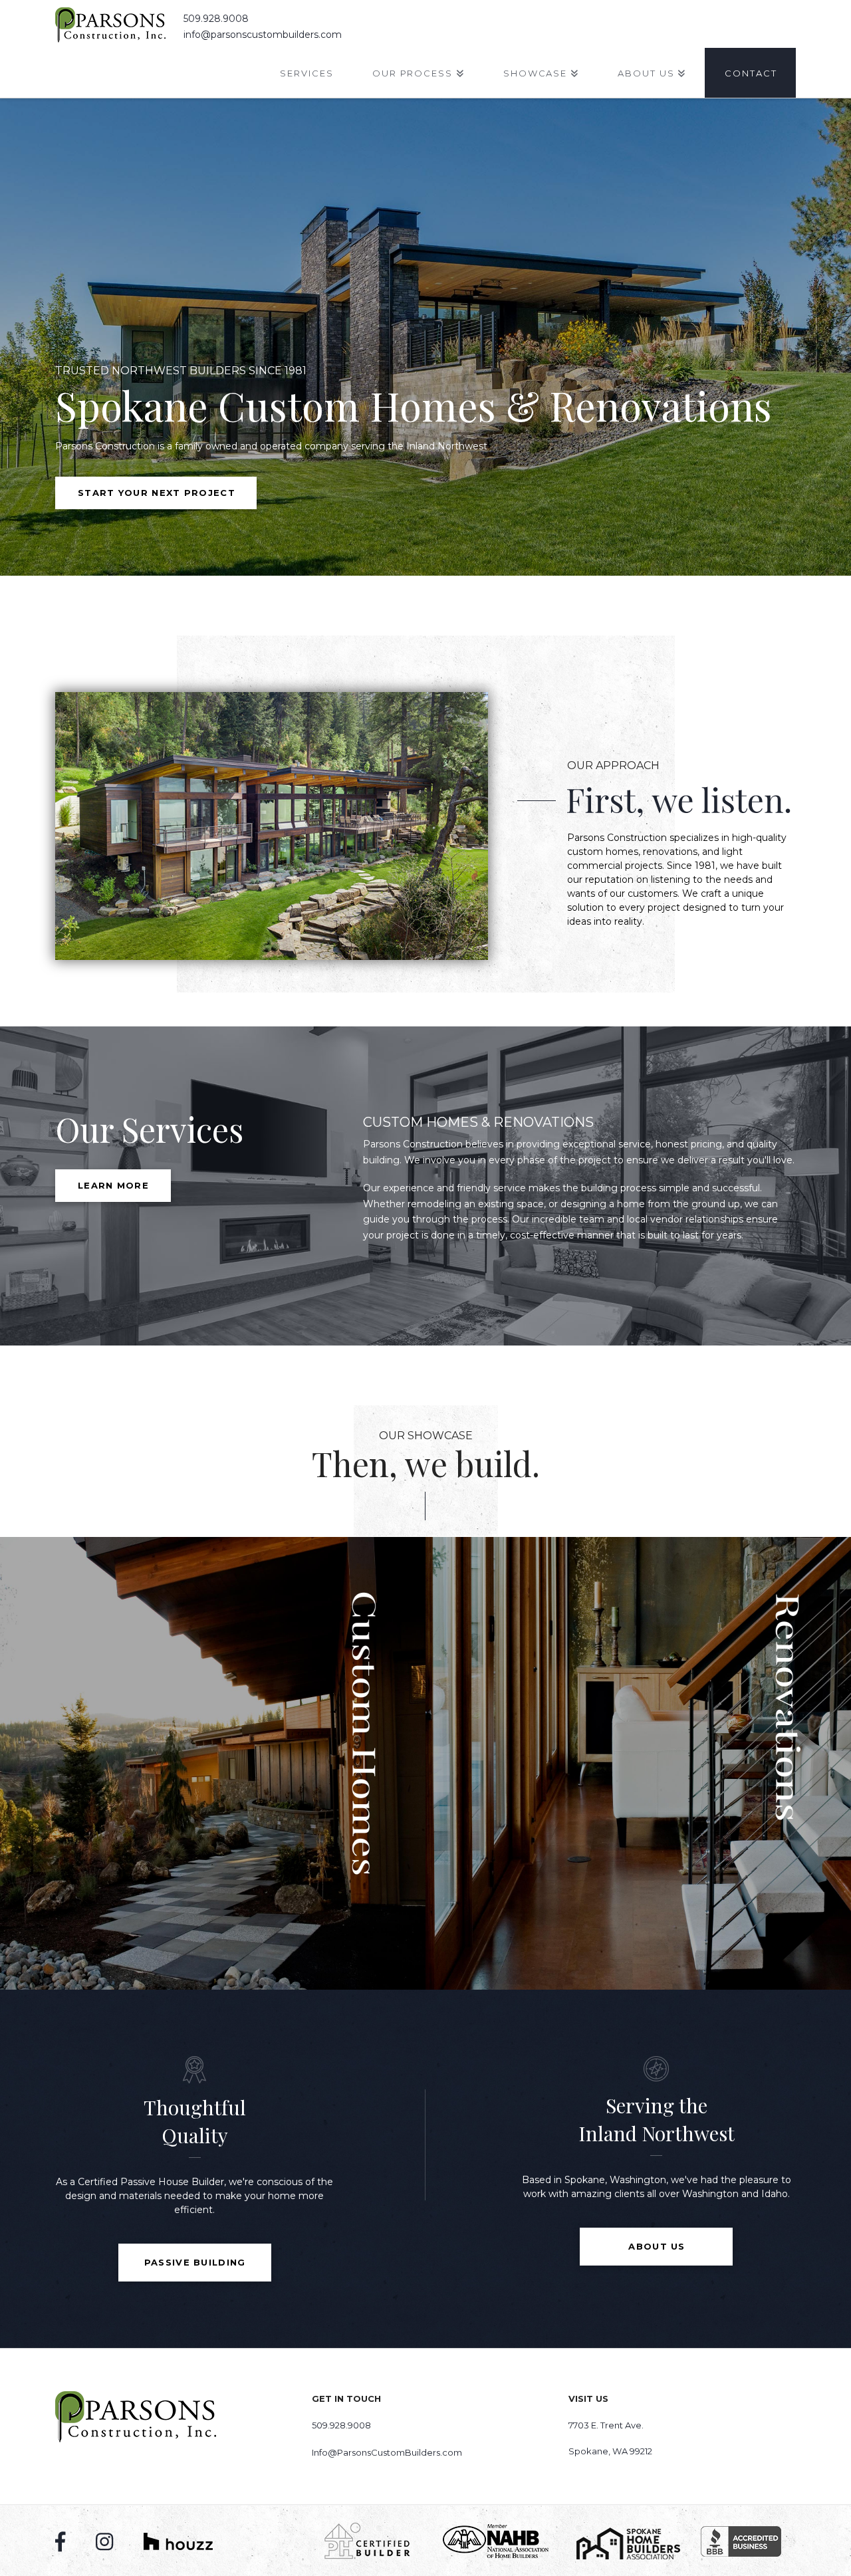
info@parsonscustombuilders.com (263, 35)
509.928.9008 (216, 19)
